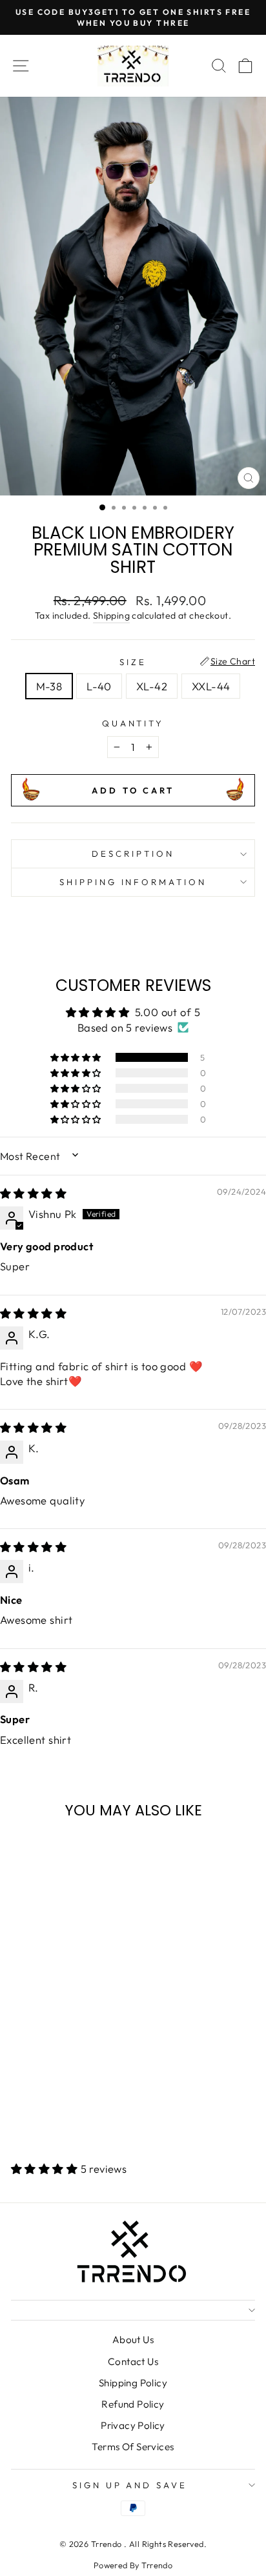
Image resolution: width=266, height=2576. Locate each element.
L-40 (99, 686)
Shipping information (133, 882)
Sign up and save (130, 2485)
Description (133, 854)
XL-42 (152, 686)
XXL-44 (211, 686)
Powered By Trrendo (133, 2565)
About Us (133, 2340)
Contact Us (133, 2361)
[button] (77, 1057)
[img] (33, 1193)
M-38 (49, 686)
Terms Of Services (133, 2447)
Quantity (133, 723)
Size (133, 662)
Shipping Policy (133, 2383)
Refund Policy (133, 2404)
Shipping (111, 615)
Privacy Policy (133, 2425)
